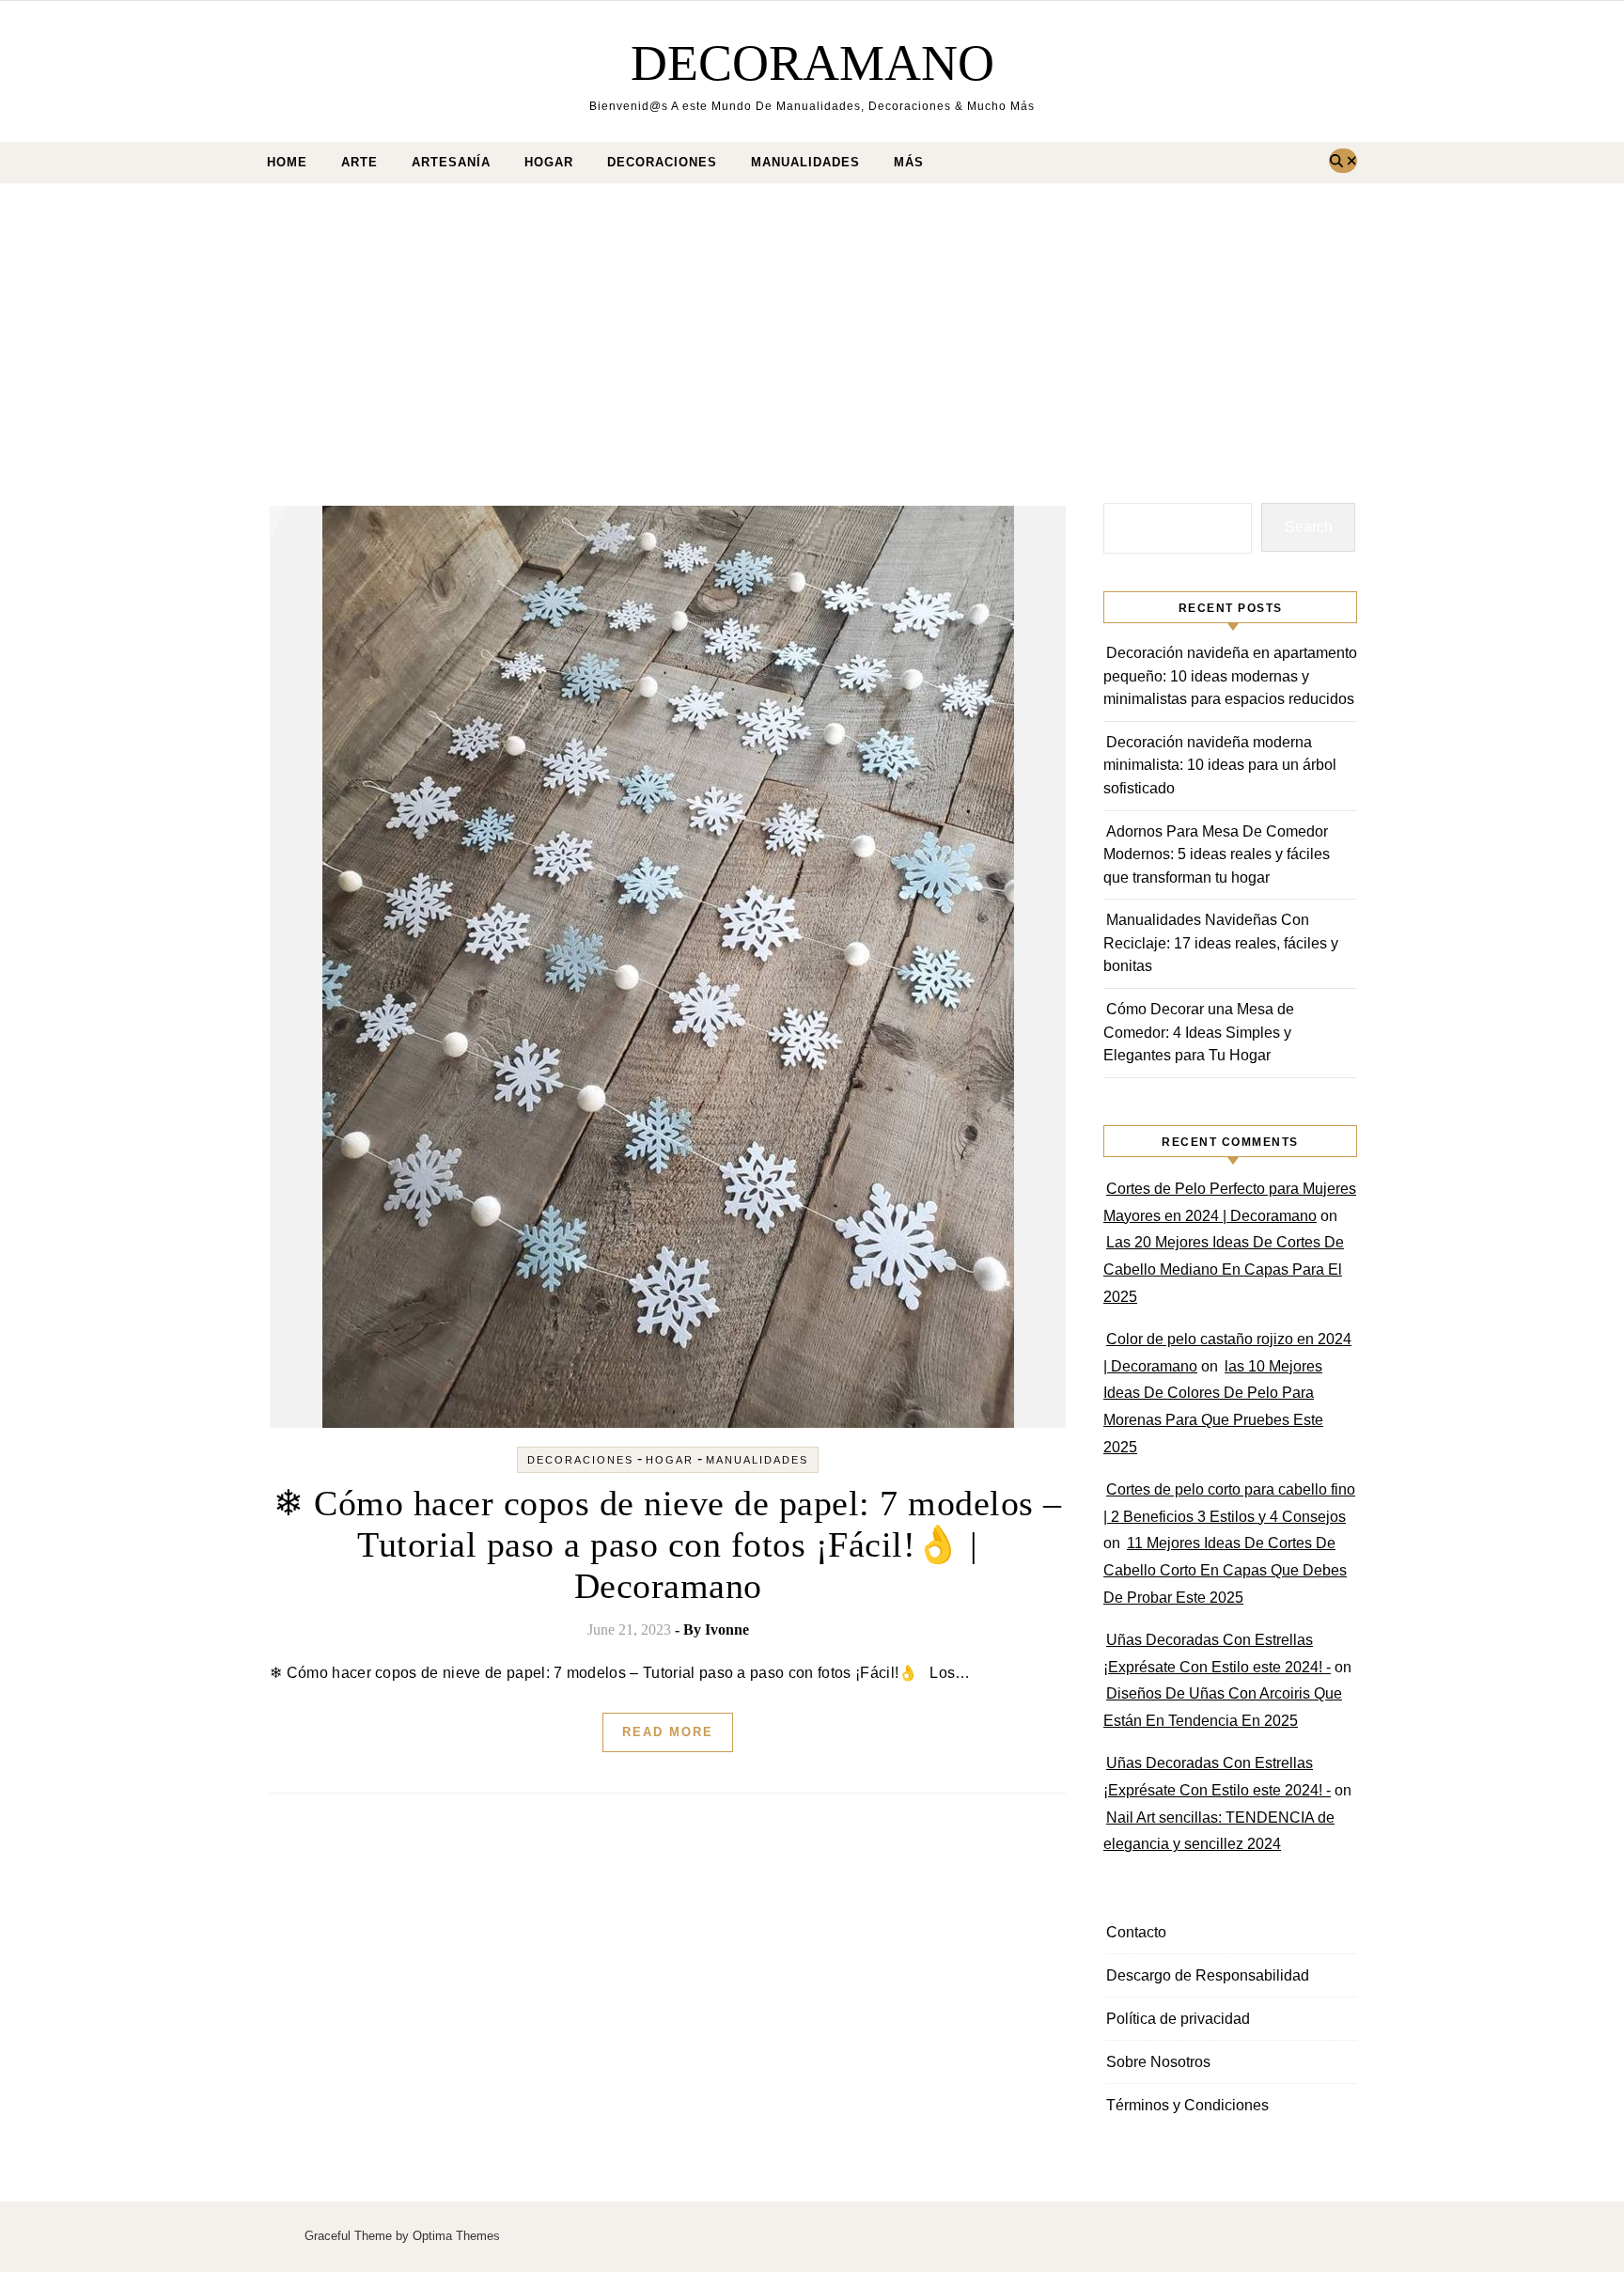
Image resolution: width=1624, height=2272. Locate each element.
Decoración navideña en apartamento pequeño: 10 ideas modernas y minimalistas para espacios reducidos (1230, 676)
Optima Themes (456, 2236)
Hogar (549, 162)
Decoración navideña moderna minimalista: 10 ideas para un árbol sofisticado (1220, 765)
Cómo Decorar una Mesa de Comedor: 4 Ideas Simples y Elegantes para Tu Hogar (1199, 1032)
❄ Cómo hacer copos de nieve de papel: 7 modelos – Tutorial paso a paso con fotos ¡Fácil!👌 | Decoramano (668, 1544)
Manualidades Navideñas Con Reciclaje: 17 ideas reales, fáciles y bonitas (1221, 943)
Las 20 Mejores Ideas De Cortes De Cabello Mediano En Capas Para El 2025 (1224, 1269)
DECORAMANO (812, 63)
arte (359, 162)
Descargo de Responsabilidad (1208, 1975)
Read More (668, 1732)
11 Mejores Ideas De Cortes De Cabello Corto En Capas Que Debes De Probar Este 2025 (1225, 1570)
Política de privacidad (1178, 2019)
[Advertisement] (812, 324)
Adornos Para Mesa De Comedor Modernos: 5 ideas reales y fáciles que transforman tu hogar (1217, 854)
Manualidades (805, 162)
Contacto (1136, 1932)
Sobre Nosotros (1158, 2062)
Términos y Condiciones (1187, 2105)
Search (1309, 527)
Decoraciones (662, 162)
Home (287, 162)
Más (909, 162)
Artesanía (451, 162)
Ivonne (727, 1630)
